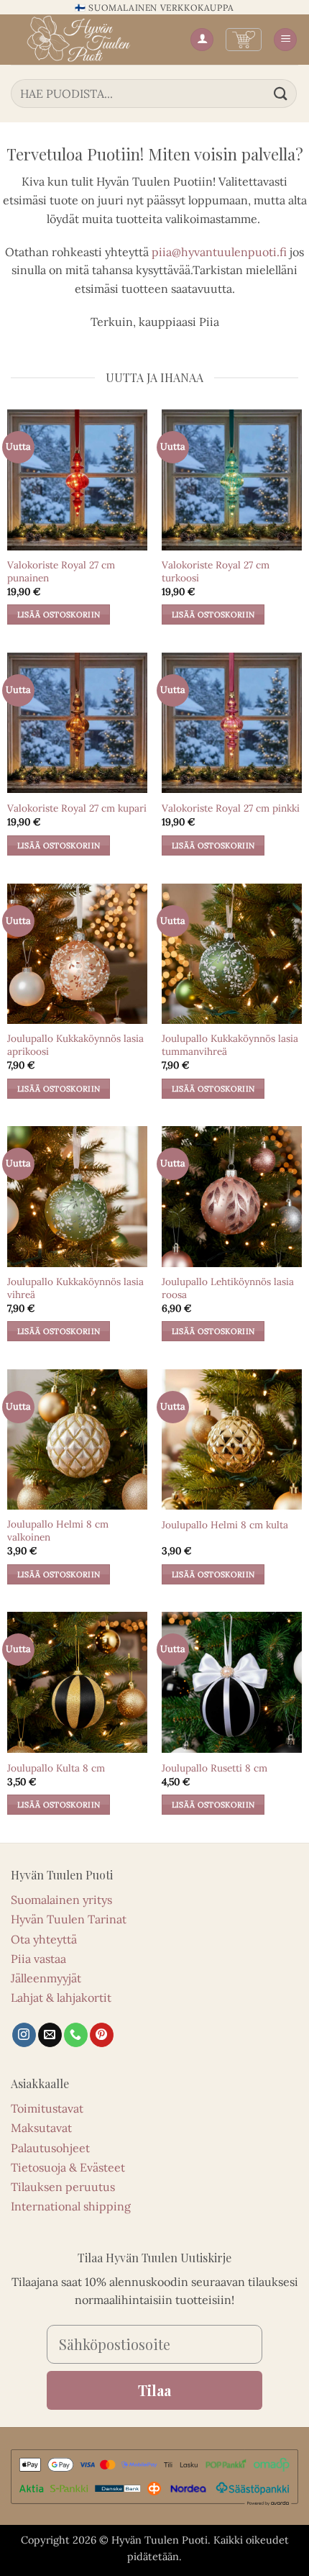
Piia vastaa (38, 1959)
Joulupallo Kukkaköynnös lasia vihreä (75, 1288)
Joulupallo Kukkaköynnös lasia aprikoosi (75, 1045)
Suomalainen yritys (61, 1900)
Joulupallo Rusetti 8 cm (215, 1768)
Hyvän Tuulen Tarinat (69, 1919)
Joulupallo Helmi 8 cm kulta (225, 1525)
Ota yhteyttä (44, 1939)
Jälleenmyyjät (46, 1978)
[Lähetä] (281, 93)
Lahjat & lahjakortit (61, 1997)
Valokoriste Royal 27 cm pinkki (231, 808)
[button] (244, 40)
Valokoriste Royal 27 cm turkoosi (216, 572)
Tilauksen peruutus (63, 2187)
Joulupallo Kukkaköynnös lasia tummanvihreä (230, 1045)
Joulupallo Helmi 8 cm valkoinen (58, 1531)
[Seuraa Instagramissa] (24, 2035)
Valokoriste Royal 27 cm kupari (77, 808)
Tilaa (154, 2390)
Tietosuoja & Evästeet (68, 2167)
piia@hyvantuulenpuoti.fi (219, 252)
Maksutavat (41, 2128)
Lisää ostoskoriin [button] (59, 614)
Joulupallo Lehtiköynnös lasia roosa (228, 1288)
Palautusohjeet (50, 2148)
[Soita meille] (76, 2035)
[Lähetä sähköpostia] (50, 2035)
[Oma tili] (202, 40)
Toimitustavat (47, 2108)
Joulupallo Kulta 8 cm (56, 1768)
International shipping (71, 2206)
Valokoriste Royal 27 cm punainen (61, 572)
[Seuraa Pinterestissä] (102, 2035)
